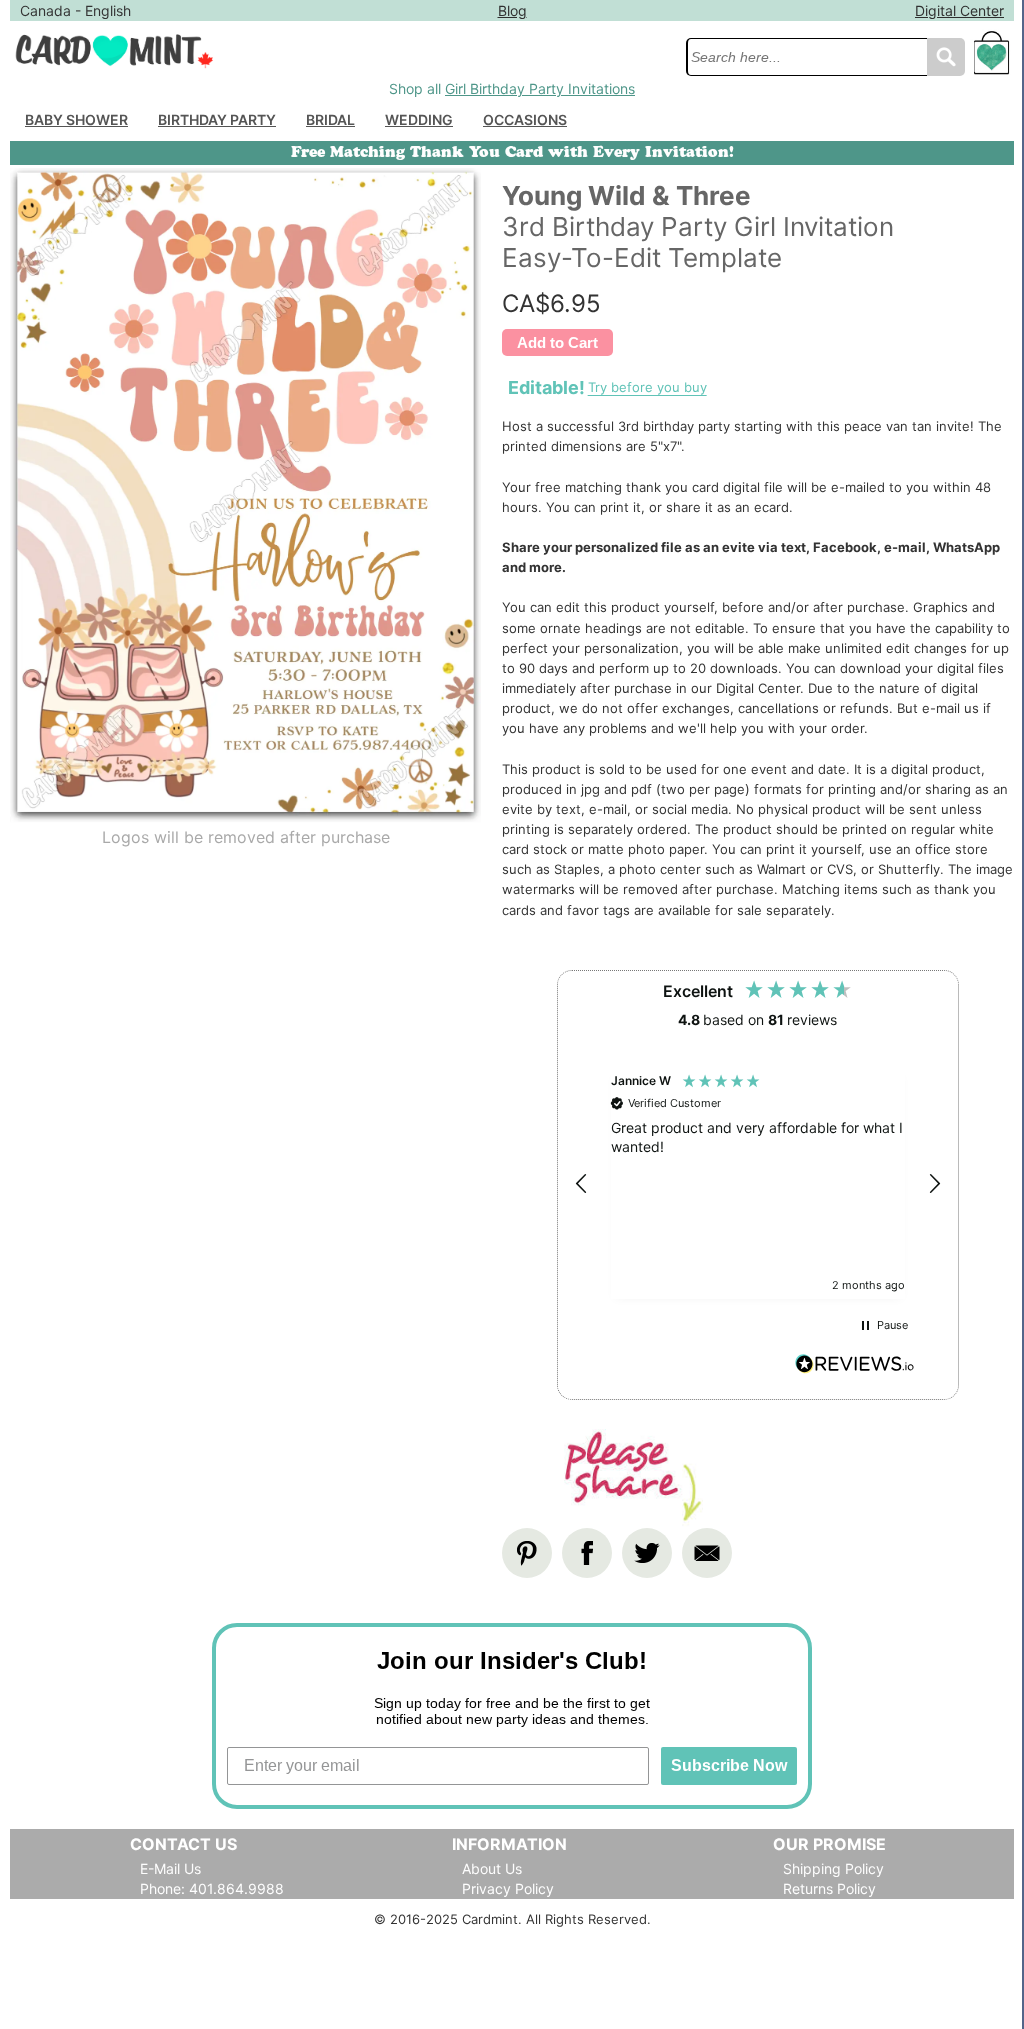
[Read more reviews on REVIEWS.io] (855, 1366)
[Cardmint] (342, 51)
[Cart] (992, 62)
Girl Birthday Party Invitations (540, 88)
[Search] (946, 57)
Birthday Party (217, 119)
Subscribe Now (729, 1765)
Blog (512, 10)
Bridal (330, 119)
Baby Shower (76, 119)
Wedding (419, 119)
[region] (758, 1184)
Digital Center (959, 10)
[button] (582, 1184)
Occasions (525, 119)
